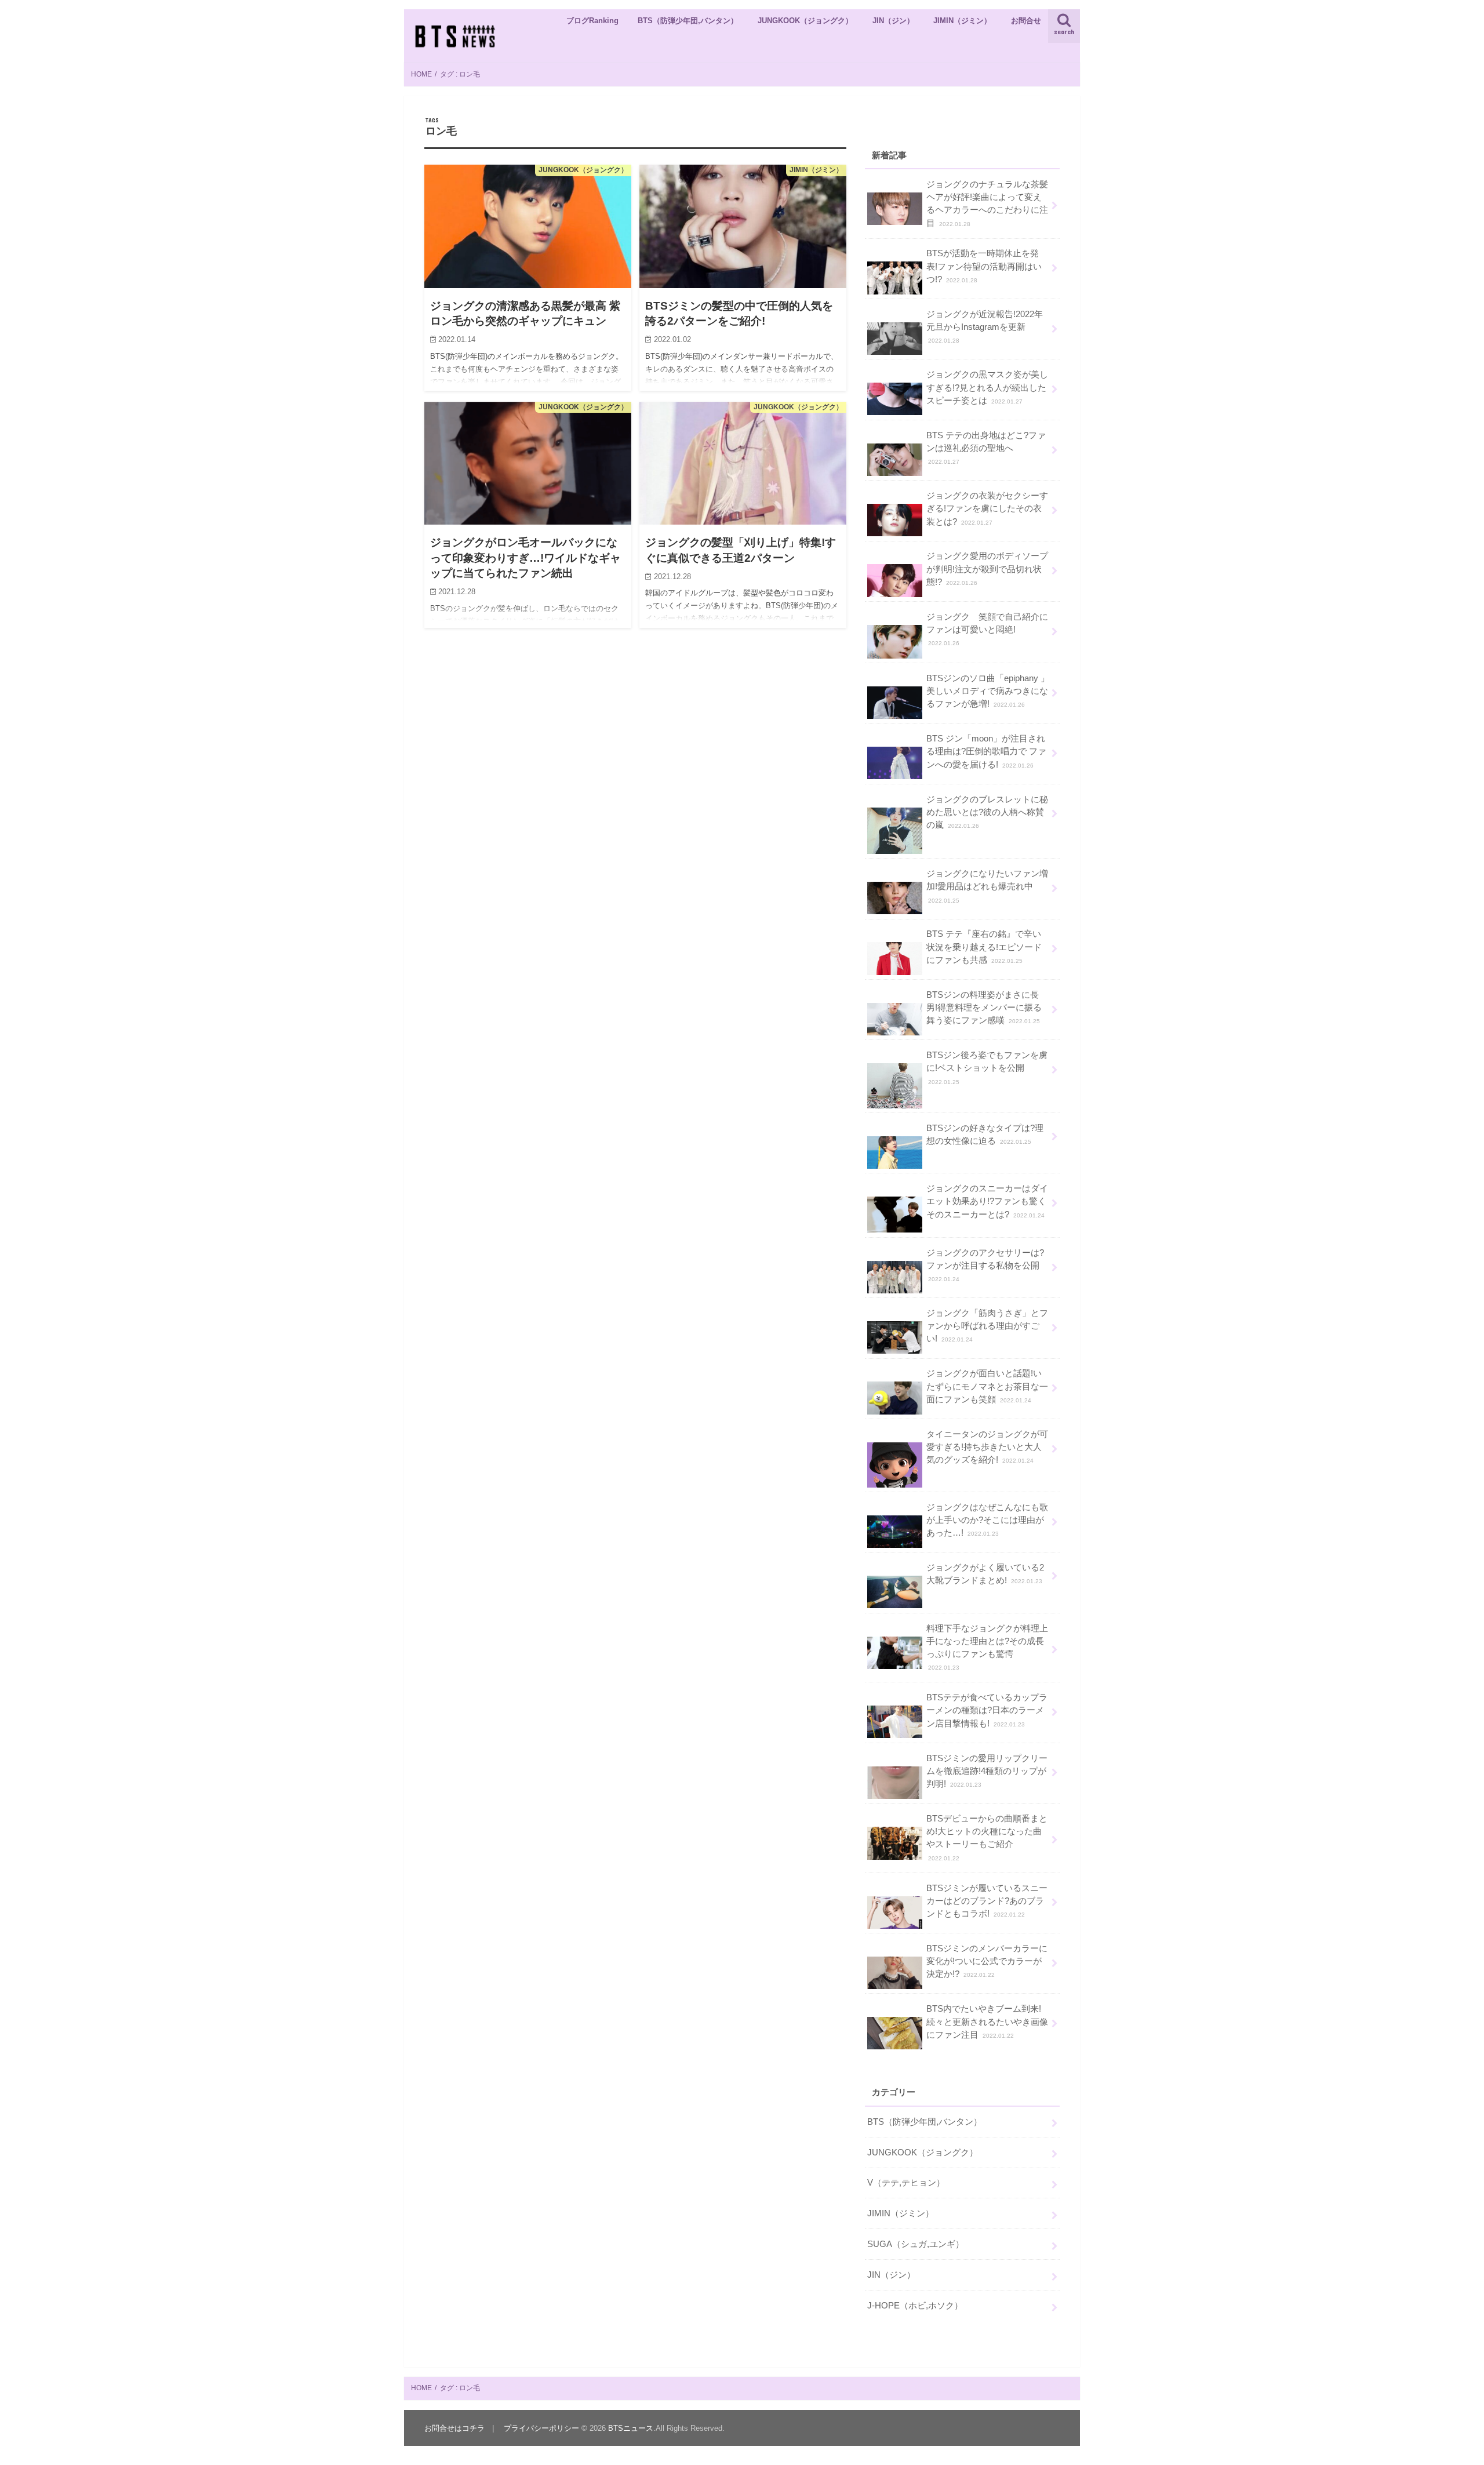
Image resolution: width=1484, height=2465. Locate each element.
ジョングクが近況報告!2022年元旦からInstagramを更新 (985, 327)
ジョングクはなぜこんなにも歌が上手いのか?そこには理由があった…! (987, 1520)
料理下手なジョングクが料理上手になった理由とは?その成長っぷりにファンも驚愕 (987, 1648)
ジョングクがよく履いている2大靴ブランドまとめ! (985, 1574)
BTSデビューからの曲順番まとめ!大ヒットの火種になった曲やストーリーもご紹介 (987, 1838)
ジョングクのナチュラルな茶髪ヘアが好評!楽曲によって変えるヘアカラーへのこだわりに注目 (987, 204)
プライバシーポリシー (541, 2428)
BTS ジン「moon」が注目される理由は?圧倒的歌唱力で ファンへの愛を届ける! (986, 751)
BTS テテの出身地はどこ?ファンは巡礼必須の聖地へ (986, 448)
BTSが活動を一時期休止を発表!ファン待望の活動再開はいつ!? (984, 266)
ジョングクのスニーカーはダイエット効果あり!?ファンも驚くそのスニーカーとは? (987, 1201)
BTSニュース (631, 2428)
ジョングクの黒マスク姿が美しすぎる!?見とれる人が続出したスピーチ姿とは (987, 387)
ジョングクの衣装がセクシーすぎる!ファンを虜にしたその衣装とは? (987, 508)
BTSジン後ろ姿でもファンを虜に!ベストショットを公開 (987, 1068)
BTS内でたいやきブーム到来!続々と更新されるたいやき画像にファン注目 (987, 2022)
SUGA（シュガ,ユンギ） (916, 2244)
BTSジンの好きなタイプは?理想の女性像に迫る (985, 1135)
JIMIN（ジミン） (962, 21)
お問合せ (1026, 21)
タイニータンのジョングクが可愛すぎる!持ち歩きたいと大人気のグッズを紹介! (987, 1447)
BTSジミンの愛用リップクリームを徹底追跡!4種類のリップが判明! (987, 1771)
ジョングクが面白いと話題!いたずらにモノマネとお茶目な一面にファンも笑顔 (987, 1386)
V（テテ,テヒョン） (906, 2183)
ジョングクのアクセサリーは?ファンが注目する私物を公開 (985, 1265)
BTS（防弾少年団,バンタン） (688, 21)
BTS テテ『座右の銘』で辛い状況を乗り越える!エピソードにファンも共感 (984, 947)
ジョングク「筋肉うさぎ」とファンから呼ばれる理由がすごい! (987, 1326)
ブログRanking (592, 21)
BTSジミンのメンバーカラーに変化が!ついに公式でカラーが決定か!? (987, 1961)
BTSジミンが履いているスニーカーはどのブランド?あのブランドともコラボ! (987, 1901)
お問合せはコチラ (454, 2428)
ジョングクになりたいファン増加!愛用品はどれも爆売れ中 (987, 886)
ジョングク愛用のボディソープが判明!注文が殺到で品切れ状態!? (987, 569)
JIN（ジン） (893, 21)
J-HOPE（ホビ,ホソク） (915, 2306)
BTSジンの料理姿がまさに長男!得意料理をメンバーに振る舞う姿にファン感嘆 (984, 1008)
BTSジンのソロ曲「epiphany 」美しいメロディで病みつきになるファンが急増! (988, 691)
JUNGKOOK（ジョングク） (805, 21)
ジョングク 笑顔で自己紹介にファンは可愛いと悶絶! (987, 629)
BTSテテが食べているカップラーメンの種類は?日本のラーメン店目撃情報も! (987, 1710)
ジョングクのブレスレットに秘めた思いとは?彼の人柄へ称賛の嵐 (987, 812)
